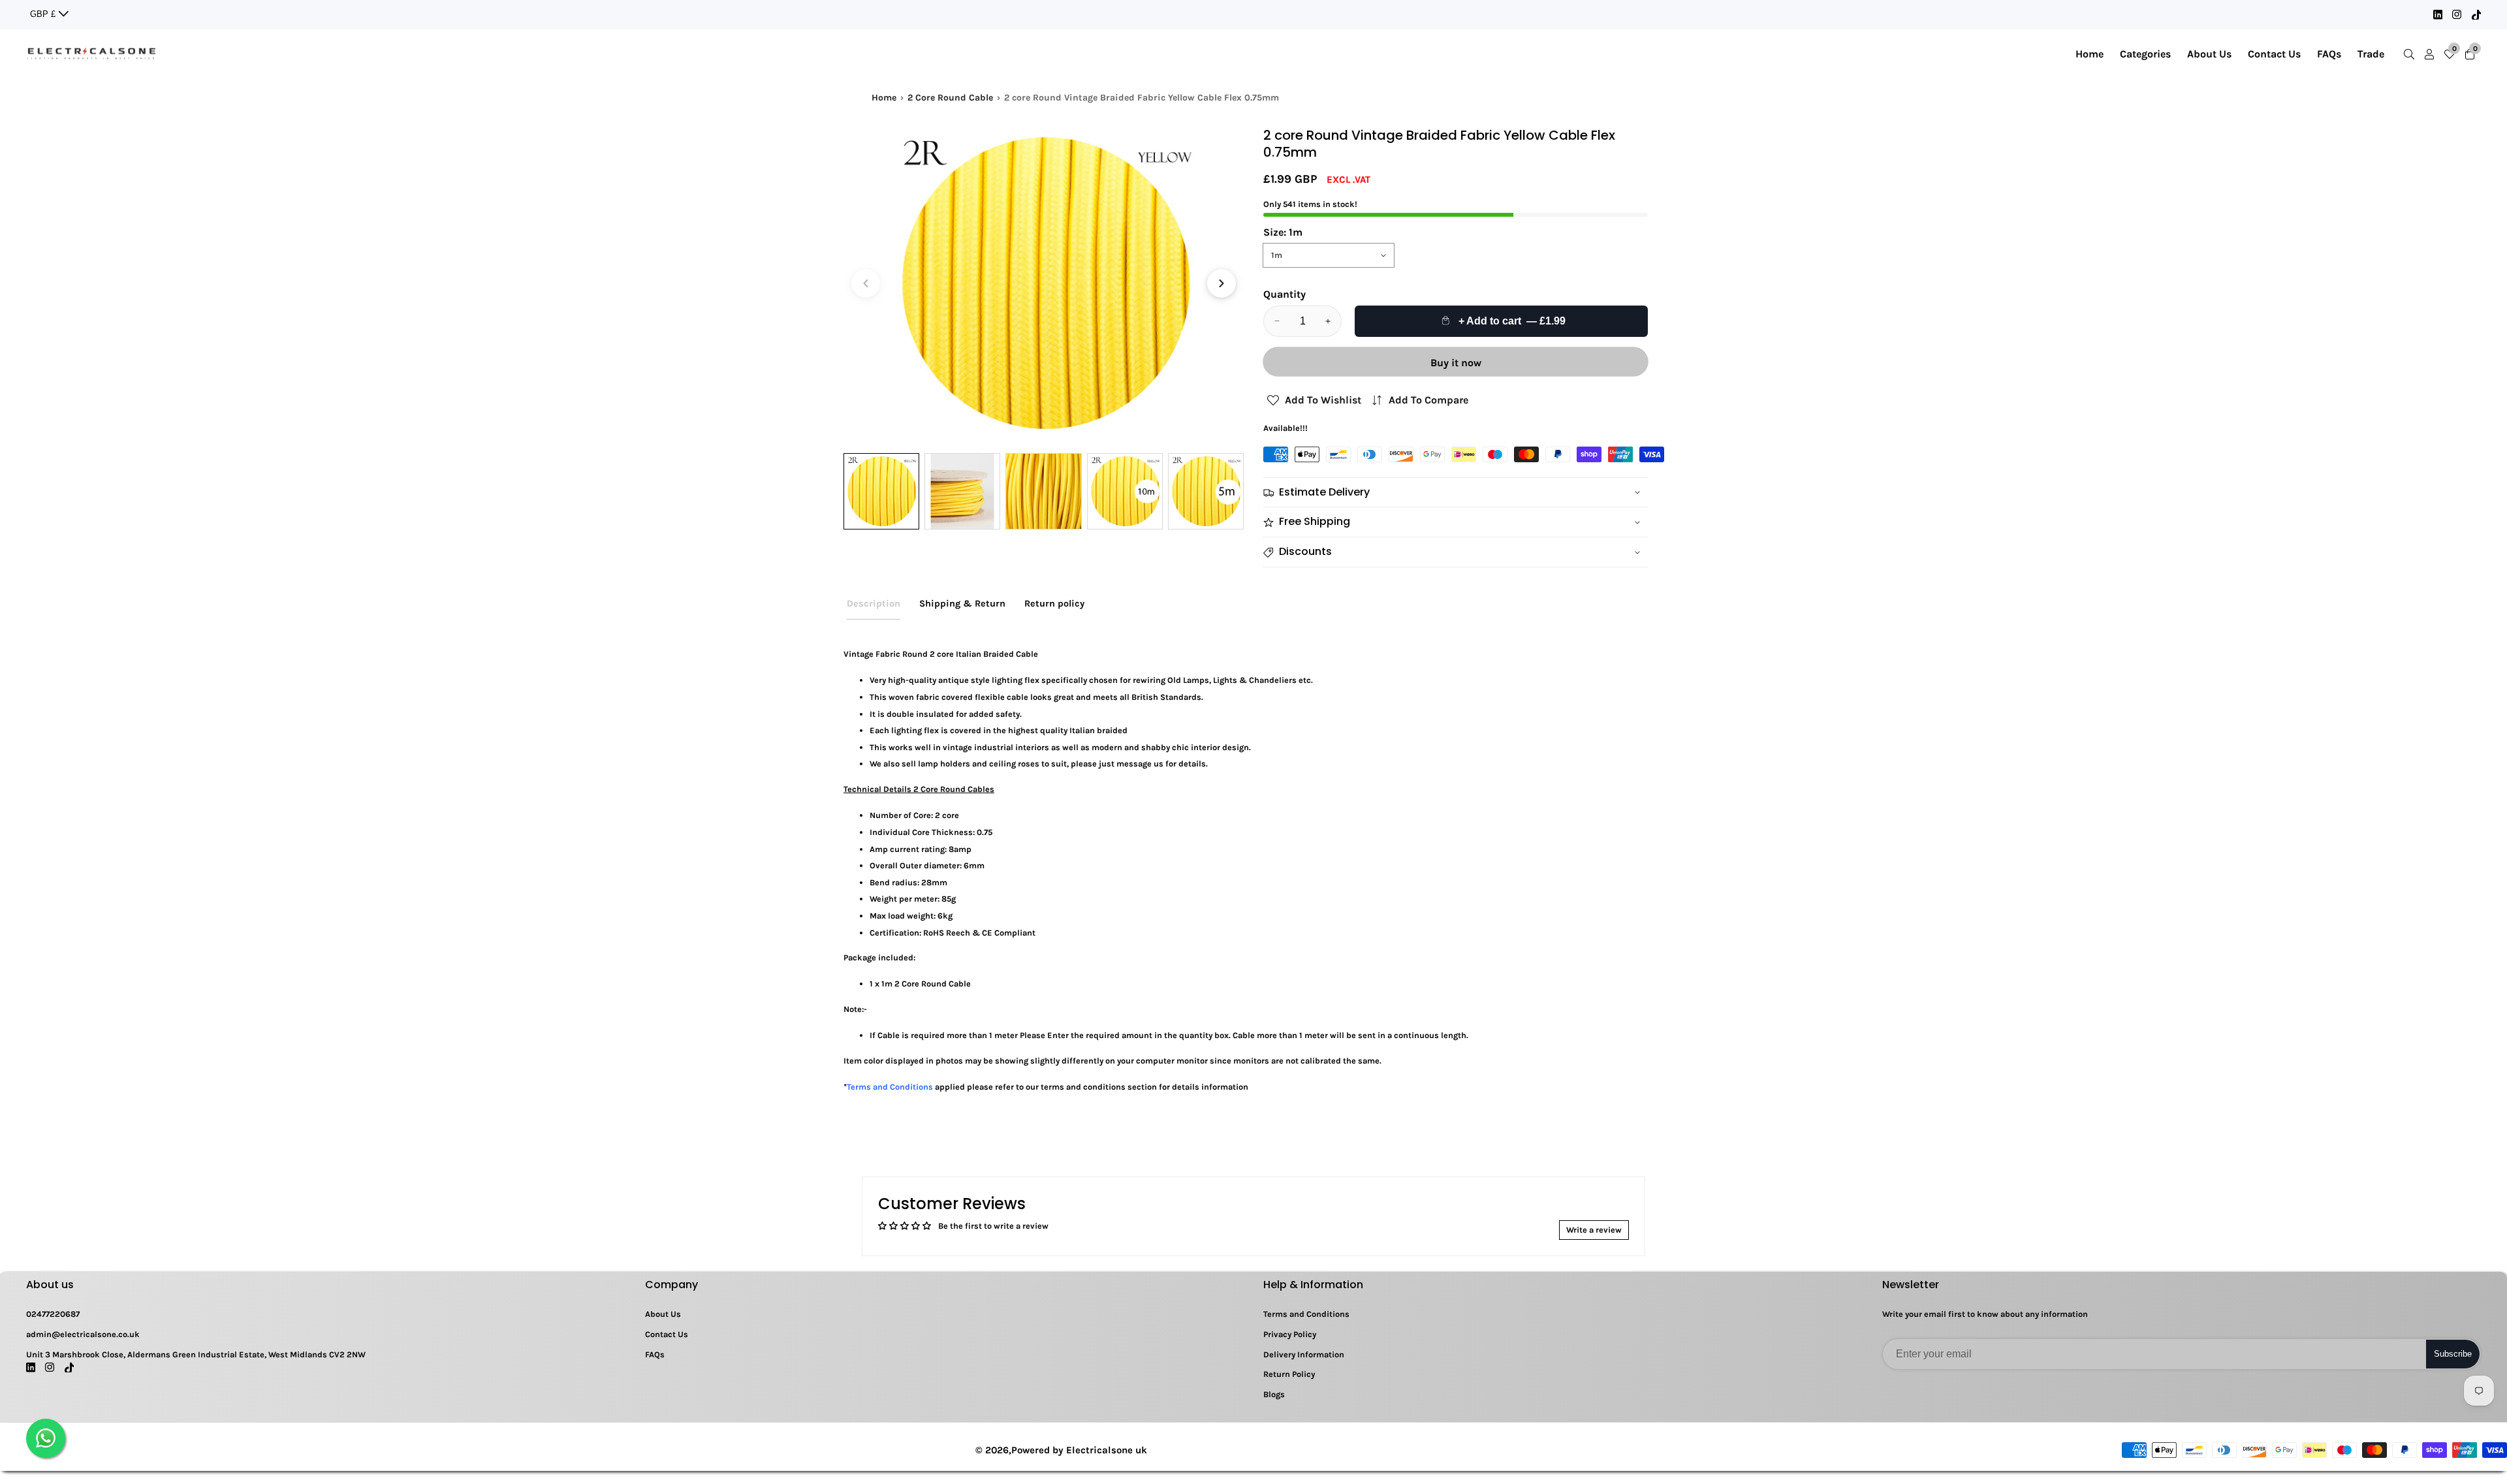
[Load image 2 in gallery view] (962, 491)
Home (2089, 54)
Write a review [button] (1594, 1230)
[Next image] (1222, 283)
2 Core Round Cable (950, 98)
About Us (2209, 54)
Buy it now (1456, 363)
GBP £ (44, 14)
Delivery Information (1304, 1354)
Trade (2371, 54)
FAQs (2329, 54)
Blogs (1274, 1394)
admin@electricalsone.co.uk (83, 1334)
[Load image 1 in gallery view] (881, 491)
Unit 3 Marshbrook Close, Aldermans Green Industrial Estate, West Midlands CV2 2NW (196, 1354)
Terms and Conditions (1306, 1314)
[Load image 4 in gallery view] (1125, 491)
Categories (2145, 54)
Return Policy (1289, 1374)
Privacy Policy (1290, 1334)
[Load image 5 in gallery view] (1206, 491)
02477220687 (53, 1314)
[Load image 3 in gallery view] (1043, 491)
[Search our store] (2412, 54)
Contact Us (2274, 54)
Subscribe (2453, 1354)
